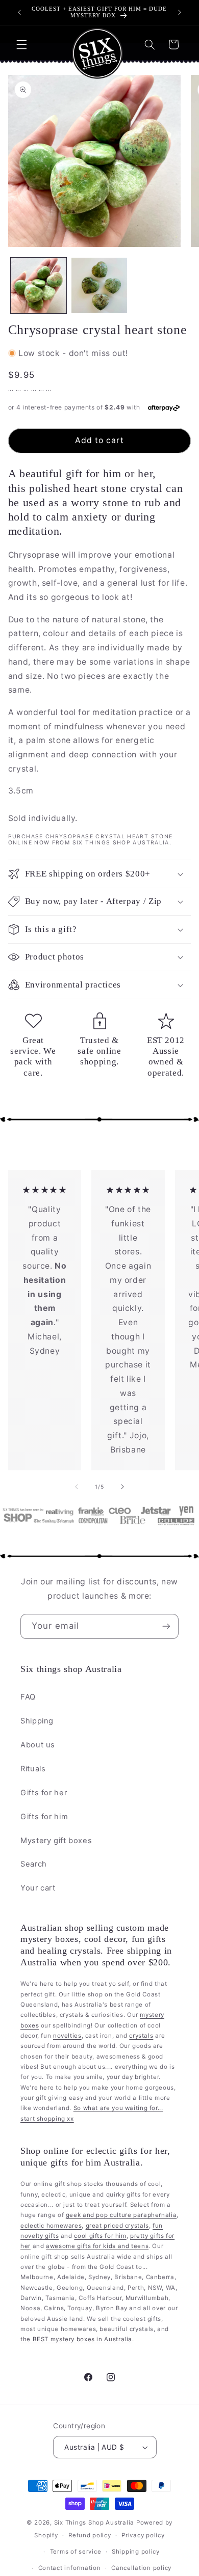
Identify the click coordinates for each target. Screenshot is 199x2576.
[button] (21, 44)
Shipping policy (136, 2552)
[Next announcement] (180, 12)
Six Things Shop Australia (94, 2523)
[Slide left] (77, 1487)
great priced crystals (117, 2226)
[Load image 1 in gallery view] (39, 285)
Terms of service (76, 2552)
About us (38, 1745)
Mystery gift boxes (56, 1841)
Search (34, 1864)
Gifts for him (44, 1817)
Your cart (38, 1888)
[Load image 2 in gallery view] (99, 285)
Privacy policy (143, 2535)
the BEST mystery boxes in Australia (76, 2339)
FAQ (28, 1697)
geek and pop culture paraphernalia (121, 2215)
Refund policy (90, 2535)
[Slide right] (122, 1487)
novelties (67, 2036)
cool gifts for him (100, 2236)
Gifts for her (44, 1793)
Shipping (37, 1721)
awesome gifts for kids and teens (97, 2246)
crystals (141, 2036)
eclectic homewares (51, 2226)
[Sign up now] (166, 1626)
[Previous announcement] (19, 12)
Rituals (33, 1769)
